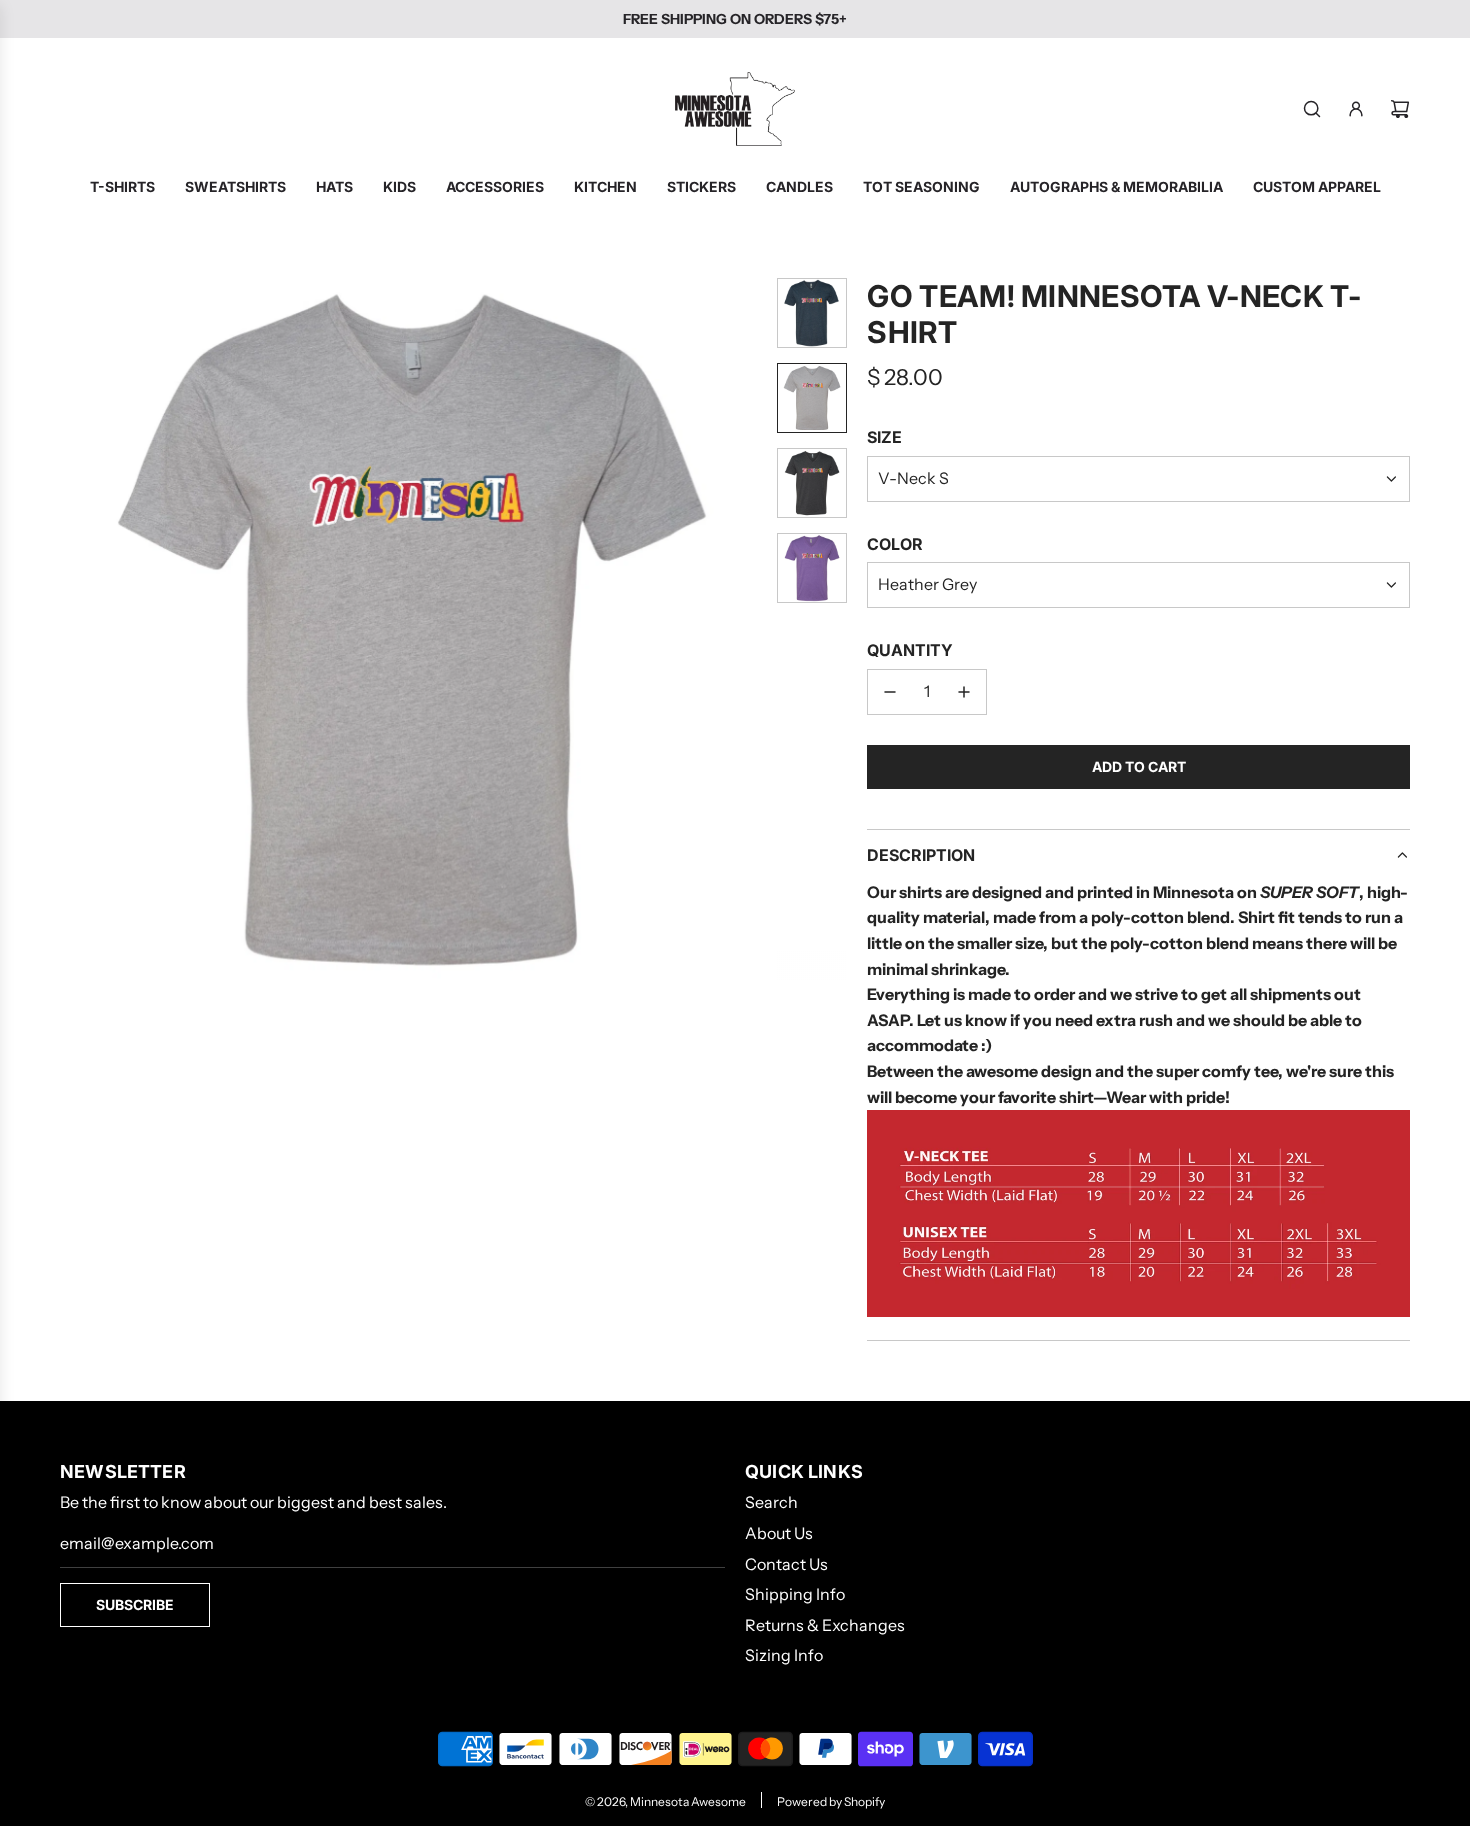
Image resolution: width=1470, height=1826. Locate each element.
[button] (76, 629)
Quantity (910, 650)
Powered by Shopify (831, 1801)
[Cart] (1400, 109)
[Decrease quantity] (890, 692)
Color (895, 544)
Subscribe (135, 1604)
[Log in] (1356, 109)
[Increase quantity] (964, 692)
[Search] (1312, 109)
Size (884, 437)
